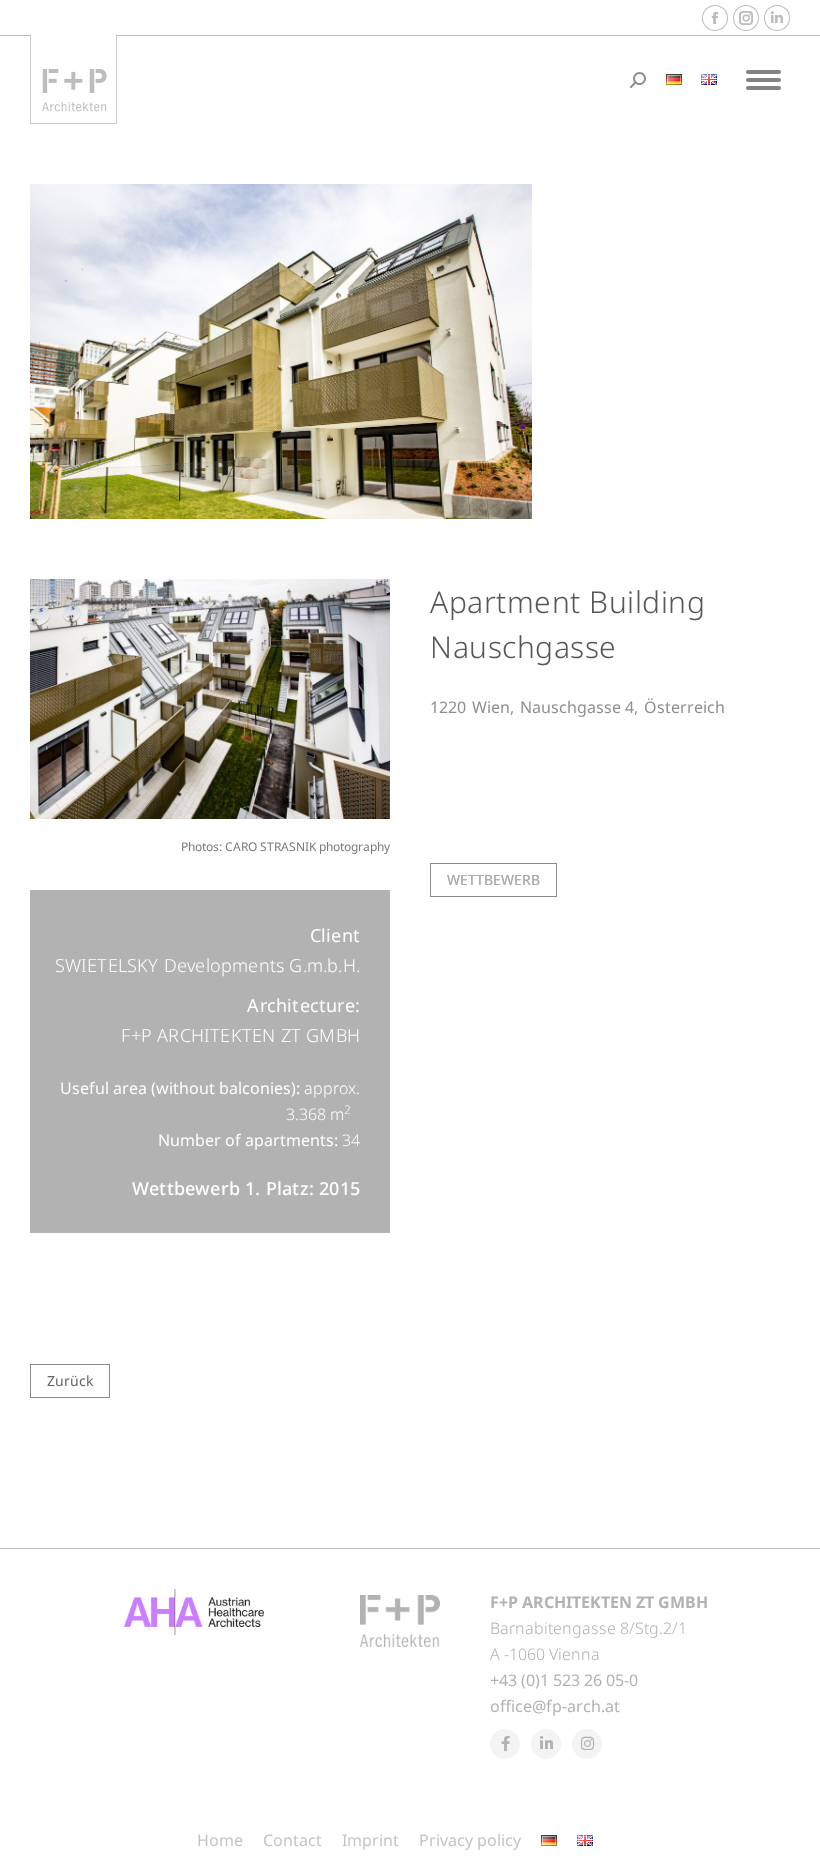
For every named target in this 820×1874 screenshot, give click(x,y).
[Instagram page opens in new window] (746, 18)
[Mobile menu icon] (763, 80)
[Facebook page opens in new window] (715, 18)
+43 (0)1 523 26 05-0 (564, 1680)
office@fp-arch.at (555, 1706)
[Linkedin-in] (546, 1744)
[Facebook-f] (505, 1744)
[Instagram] (587, 1744)
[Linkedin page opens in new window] (777, 18)
